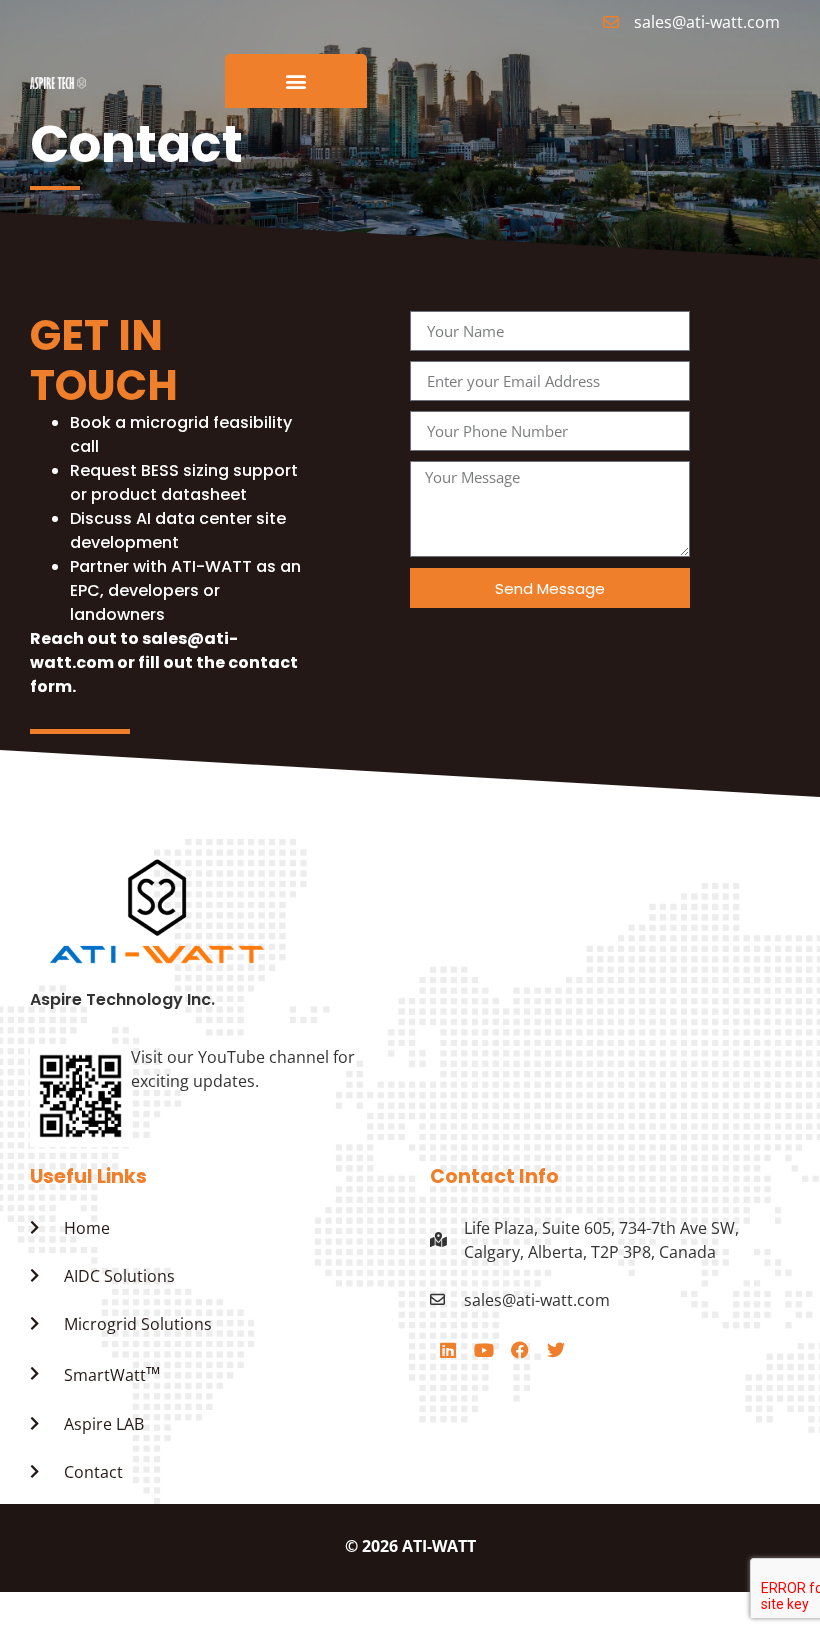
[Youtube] (484, 1350)
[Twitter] (556, 1350)
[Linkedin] (448, 1350)
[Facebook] (520, 1350)
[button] (296, 81)
